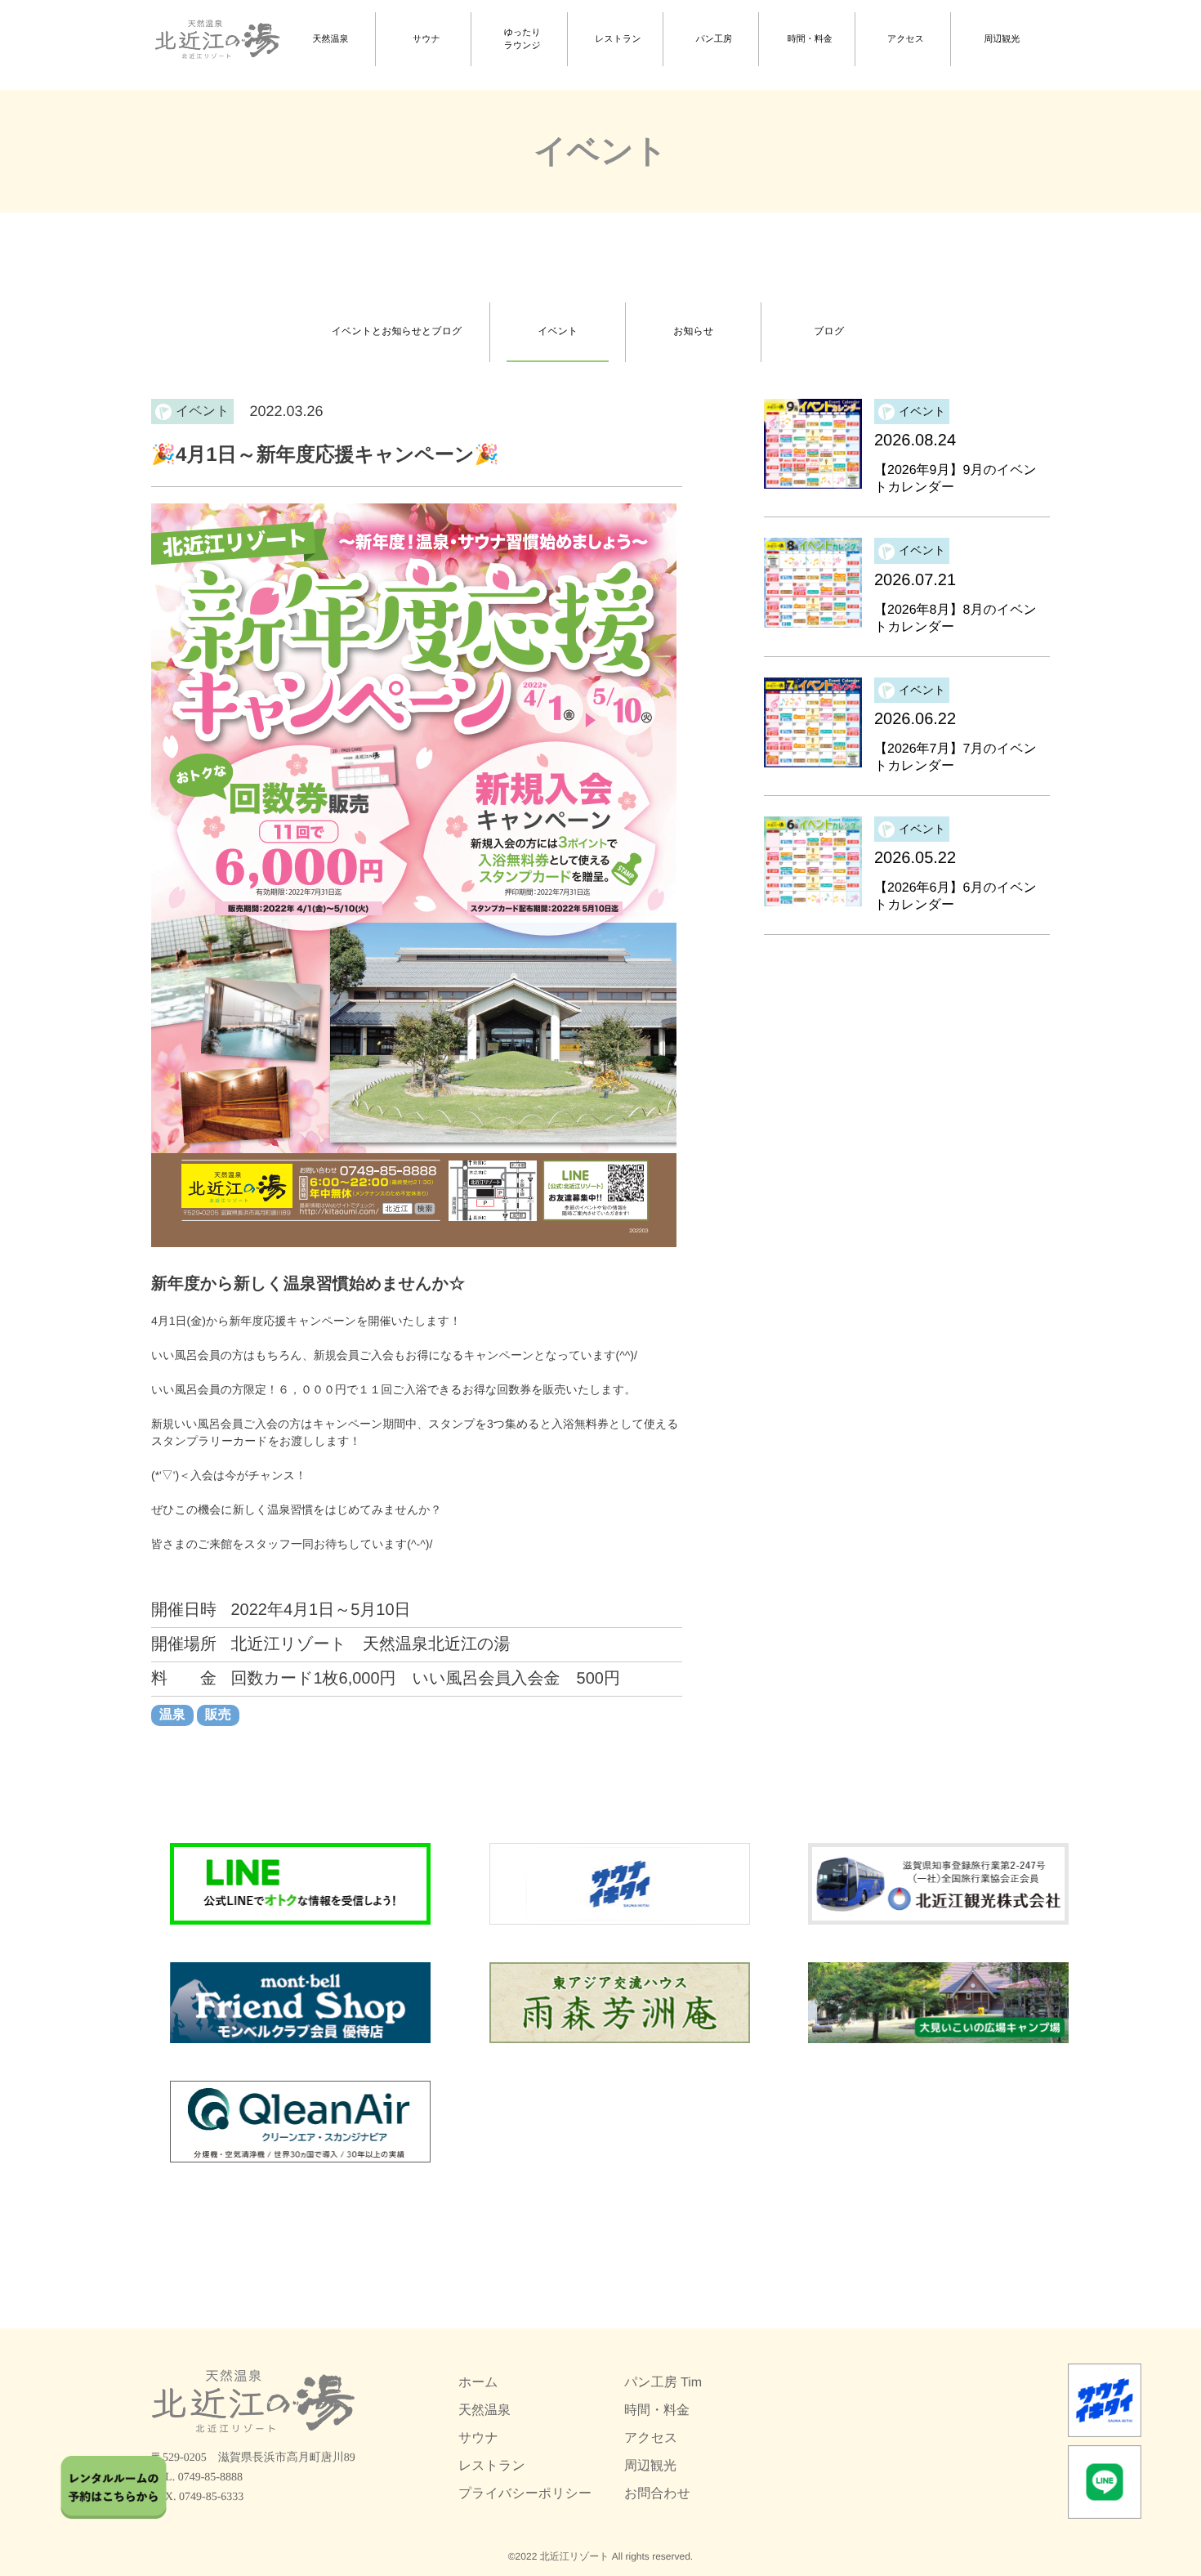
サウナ (426, 39)
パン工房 (714, 39)
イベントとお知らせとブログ (397, 331)
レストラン (618, 39)
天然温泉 (331, 39)
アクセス (906, 39)
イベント (558, 331)
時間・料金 (810, 39)
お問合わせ (657, 2494)
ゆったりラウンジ (522, 40)
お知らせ (693, 331)
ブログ (829, 331)
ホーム (478, 2383)
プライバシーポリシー (525, 2494)
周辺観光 (1002, 39)
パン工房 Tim (663, 2383)
